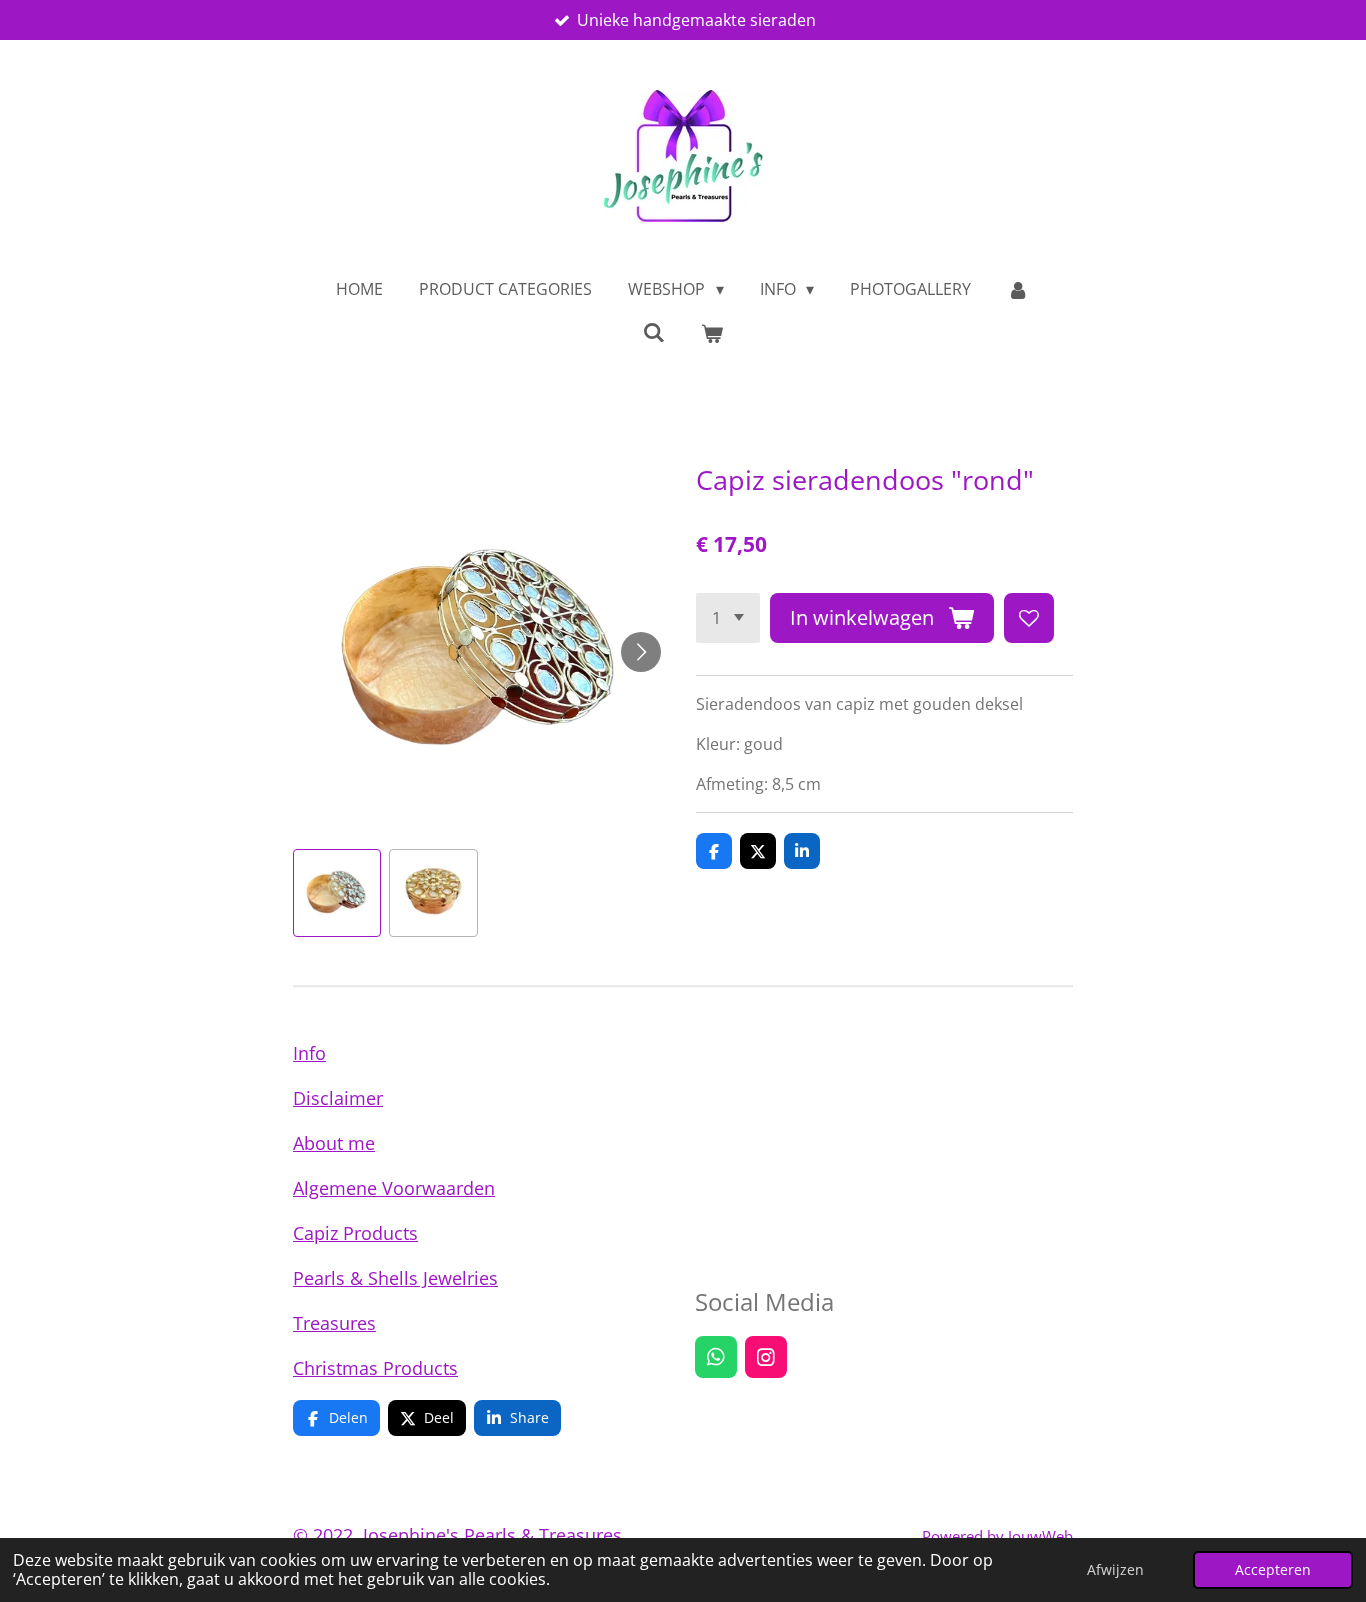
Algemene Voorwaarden (394, 1188)
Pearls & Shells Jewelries (395, 1278)
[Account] (1018, 289)
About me (334, 1143)
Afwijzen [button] (1115, 1569)
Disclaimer (338, 1098)
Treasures (334, 1323)
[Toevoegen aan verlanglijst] (1029, 618)
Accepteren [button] (1273, 1569)
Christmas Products (375, 1368)
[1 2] (728, 618)
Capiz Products (355, 1233)
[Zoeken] (654, 332)
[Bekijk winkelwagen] (712, 333)
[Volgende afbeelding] (641, 652)
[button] (337, 893)
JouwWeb (1040, 1536)
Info (309, 1053)
